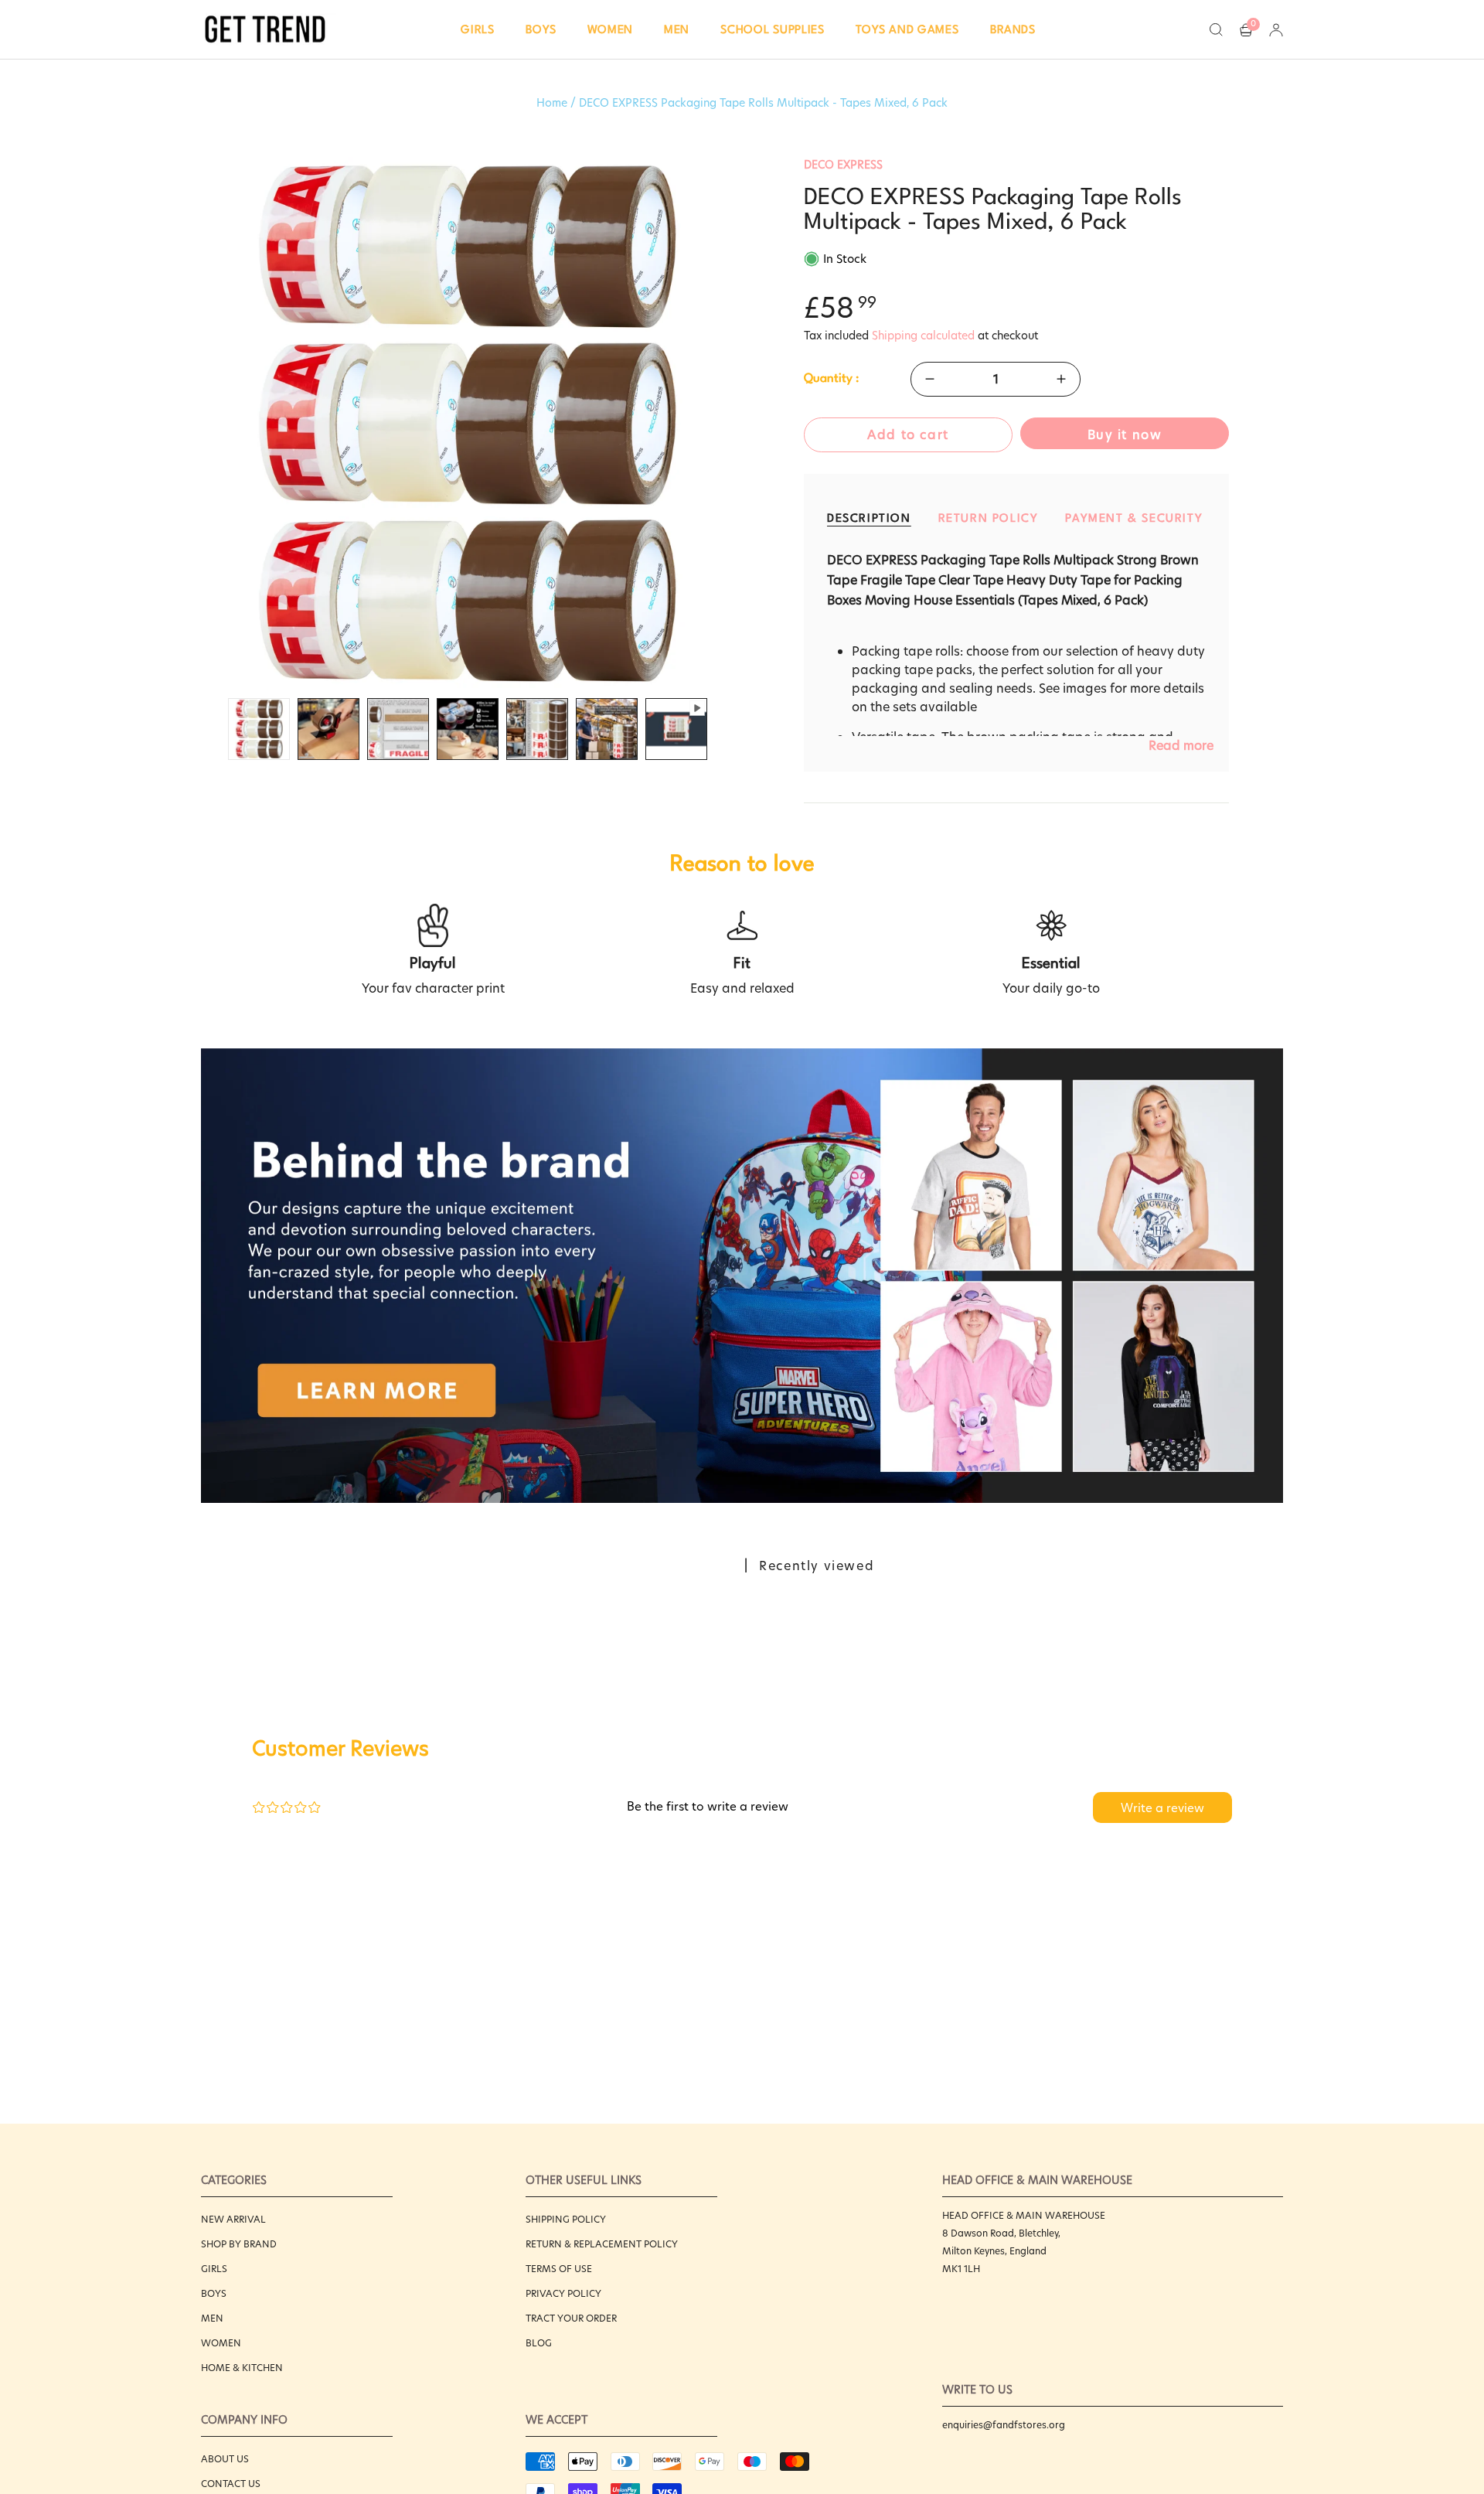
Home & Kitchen (242, 2368)
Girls (214, 2269)
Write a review (1162, 1808)
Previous (201, 424)
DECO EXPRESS (843, 165)
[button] (478, 29)
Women (221, 2343)
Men (212, 2318)
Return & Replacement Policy (602, 2244)
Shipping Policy (566, 2219)
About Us (225, 2459)
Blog (539, 2343)
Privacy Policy (563, 2293)
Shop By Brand (239, 2244)
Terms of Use (559, 2269)
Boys (214, 2293)
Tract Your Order (571, 2318)
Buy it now (1125, 435)
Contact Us (231, 2484)
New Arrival (233, 2219)
